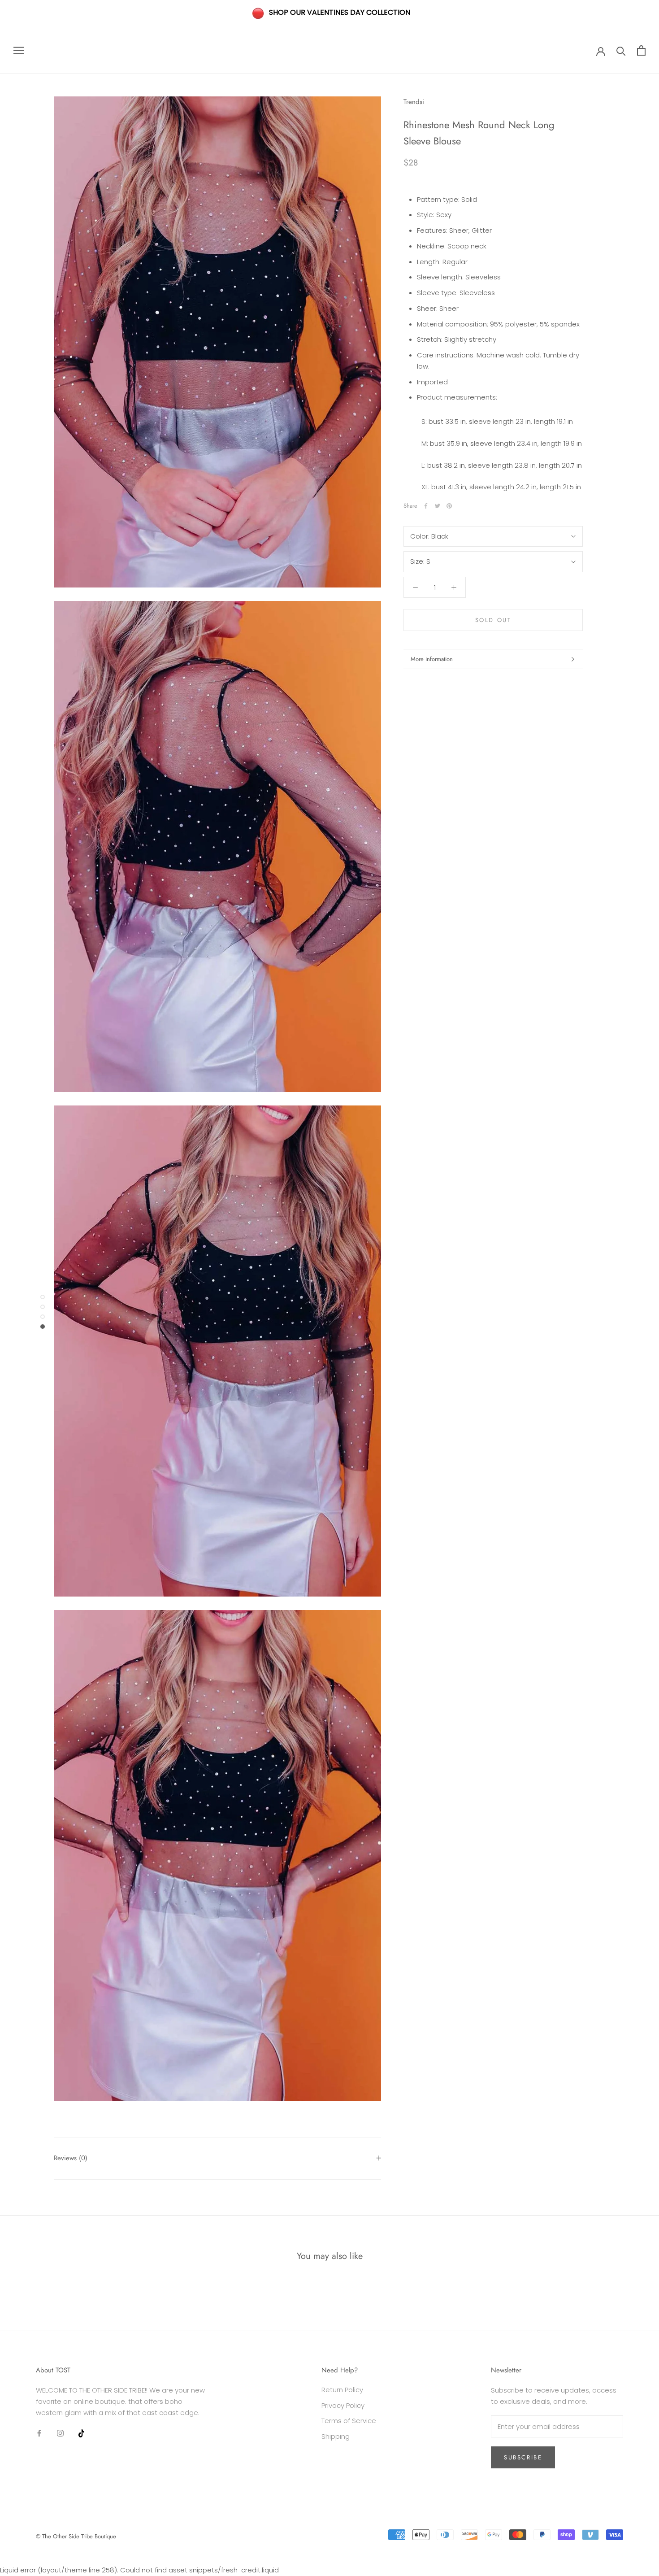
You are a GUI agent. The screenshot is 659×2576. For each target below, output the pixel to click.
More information (432, 659)
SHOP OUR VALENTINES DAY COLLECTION (340, 12)
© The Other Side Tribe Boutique (76, 2536)
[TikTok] (81, 2433)
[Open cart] (641, 50)
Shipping (336, 2436)
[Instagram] (60, 2433)
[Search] (621, 50)
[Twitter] (438, 506)
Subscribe (523, 2457)
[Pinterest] (449, 506)
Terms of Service (349, 2421)
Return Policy (342, 2390)
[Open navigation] (19, 50)
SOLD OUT (493, 620)
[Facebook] (426, 506)
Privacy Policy (343, 2405)
